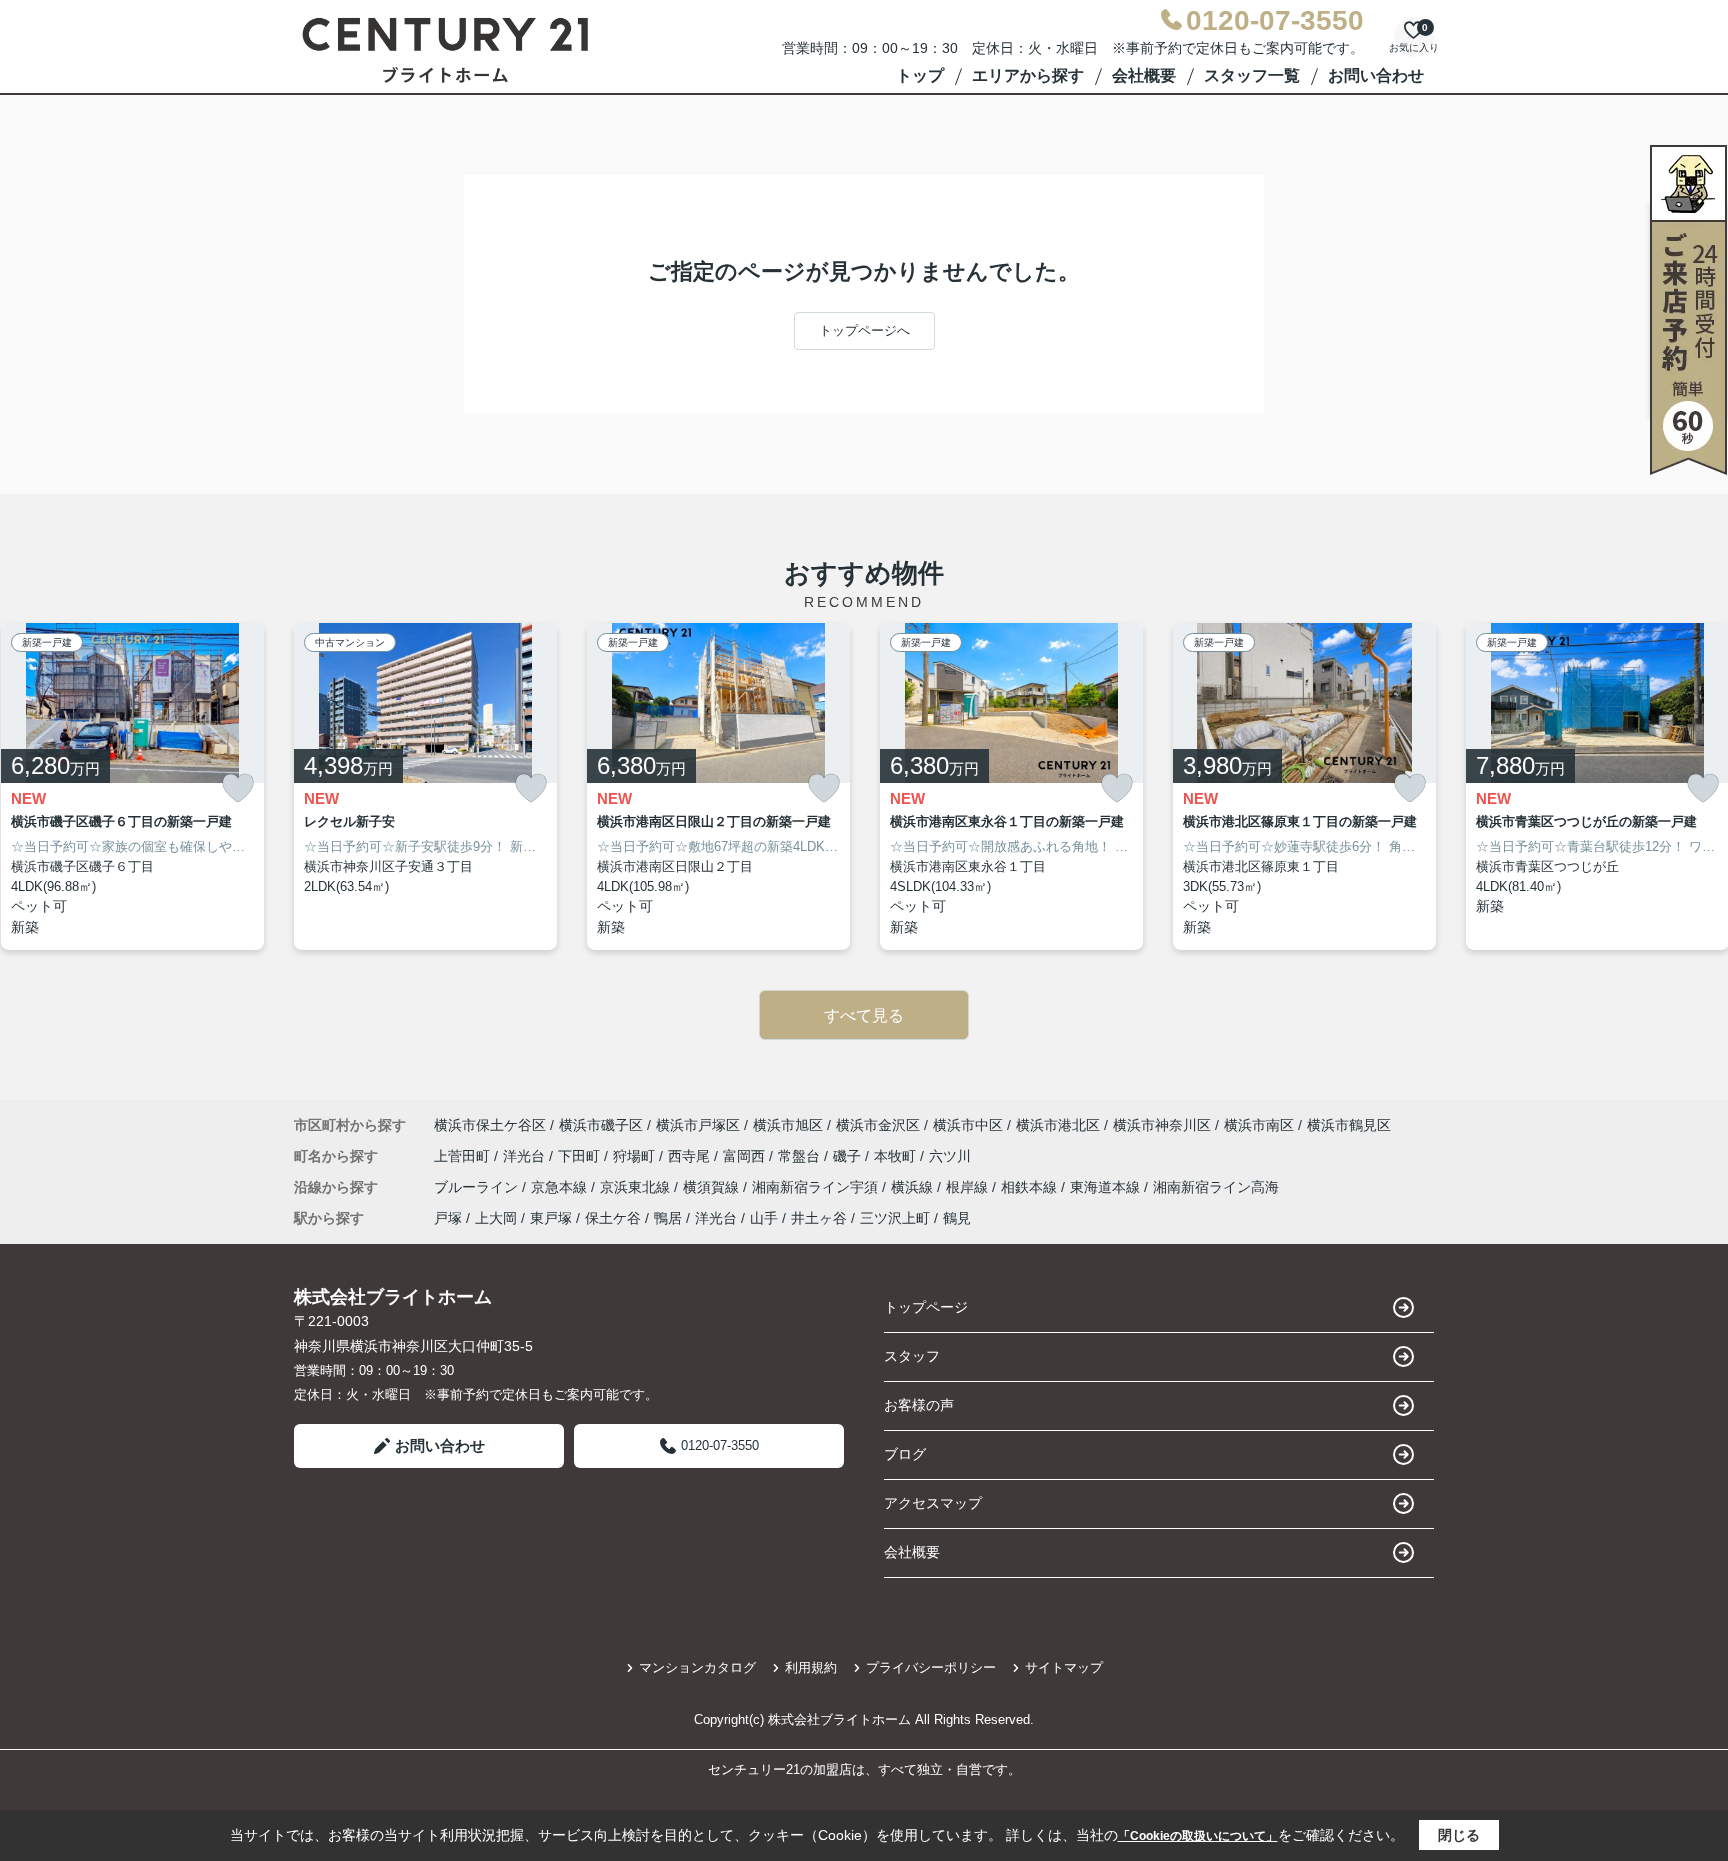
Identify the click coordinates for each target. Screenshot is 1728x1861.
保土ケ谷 (613, 1218)
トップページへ (864, 330)
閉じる (1459, 1835)
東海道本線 (1107, 1187)
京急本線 (561, 1187)
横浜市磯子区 (601, 1125)
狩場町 (636, 1156)
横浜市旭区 (788, 1125)
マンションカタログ (697, 1667)
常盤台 (801, 1156)
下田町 (581, 1156)
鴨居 (668, 1218)
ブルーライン (478, 1187)
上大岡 (496, 1218)
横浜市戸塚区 (698, 1125)
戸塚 (448, 1218)
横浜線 (914, 1187)
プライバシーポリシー (931, 1667)
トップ (920, 75)
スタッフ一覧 (1252, 75)
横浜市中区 (968, 1125)
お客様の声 (919, 1405)
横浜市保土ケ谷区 (490, 1125)
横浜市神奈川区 (1162, 1125)
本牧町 (897, 1156)
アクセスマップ (933, 1503)
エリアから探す (1028, 75)
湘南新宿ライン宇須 (817, 1187)
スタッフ (912, 1356)
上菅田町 (464, 1156)
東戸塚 (551, 1218)
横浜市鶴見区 (1349, 1125)
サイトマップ (1064, 1667)
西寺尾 (691, 1156)
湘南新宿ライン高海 (1216, 1187)
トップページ (926, 1307)
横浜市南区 (1259, 1125)
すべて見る (864, 1015)
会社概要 (1144, 75)
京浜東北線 (637, 1187)
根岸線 (969, 1187)
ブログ (905, 1454)
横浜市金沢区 (878, 1125)
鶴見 (957, 1218)
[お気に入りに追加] (238, 788)
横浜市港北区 (1058, 1125)
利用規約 (811, 1667)
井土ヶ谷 (819, 1218)
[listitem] (425, 787)
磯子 (849, 1156)
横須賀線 (713, 1187)
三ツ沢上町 (895, 1218)
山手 (764, 1218)
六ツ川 (950, 1156)
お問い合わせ (1376, 75)
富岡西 (746, 1156)
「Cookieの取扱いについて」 (1198, 1836)
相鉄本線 (1031, 1187)
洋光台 (526, 1156)
